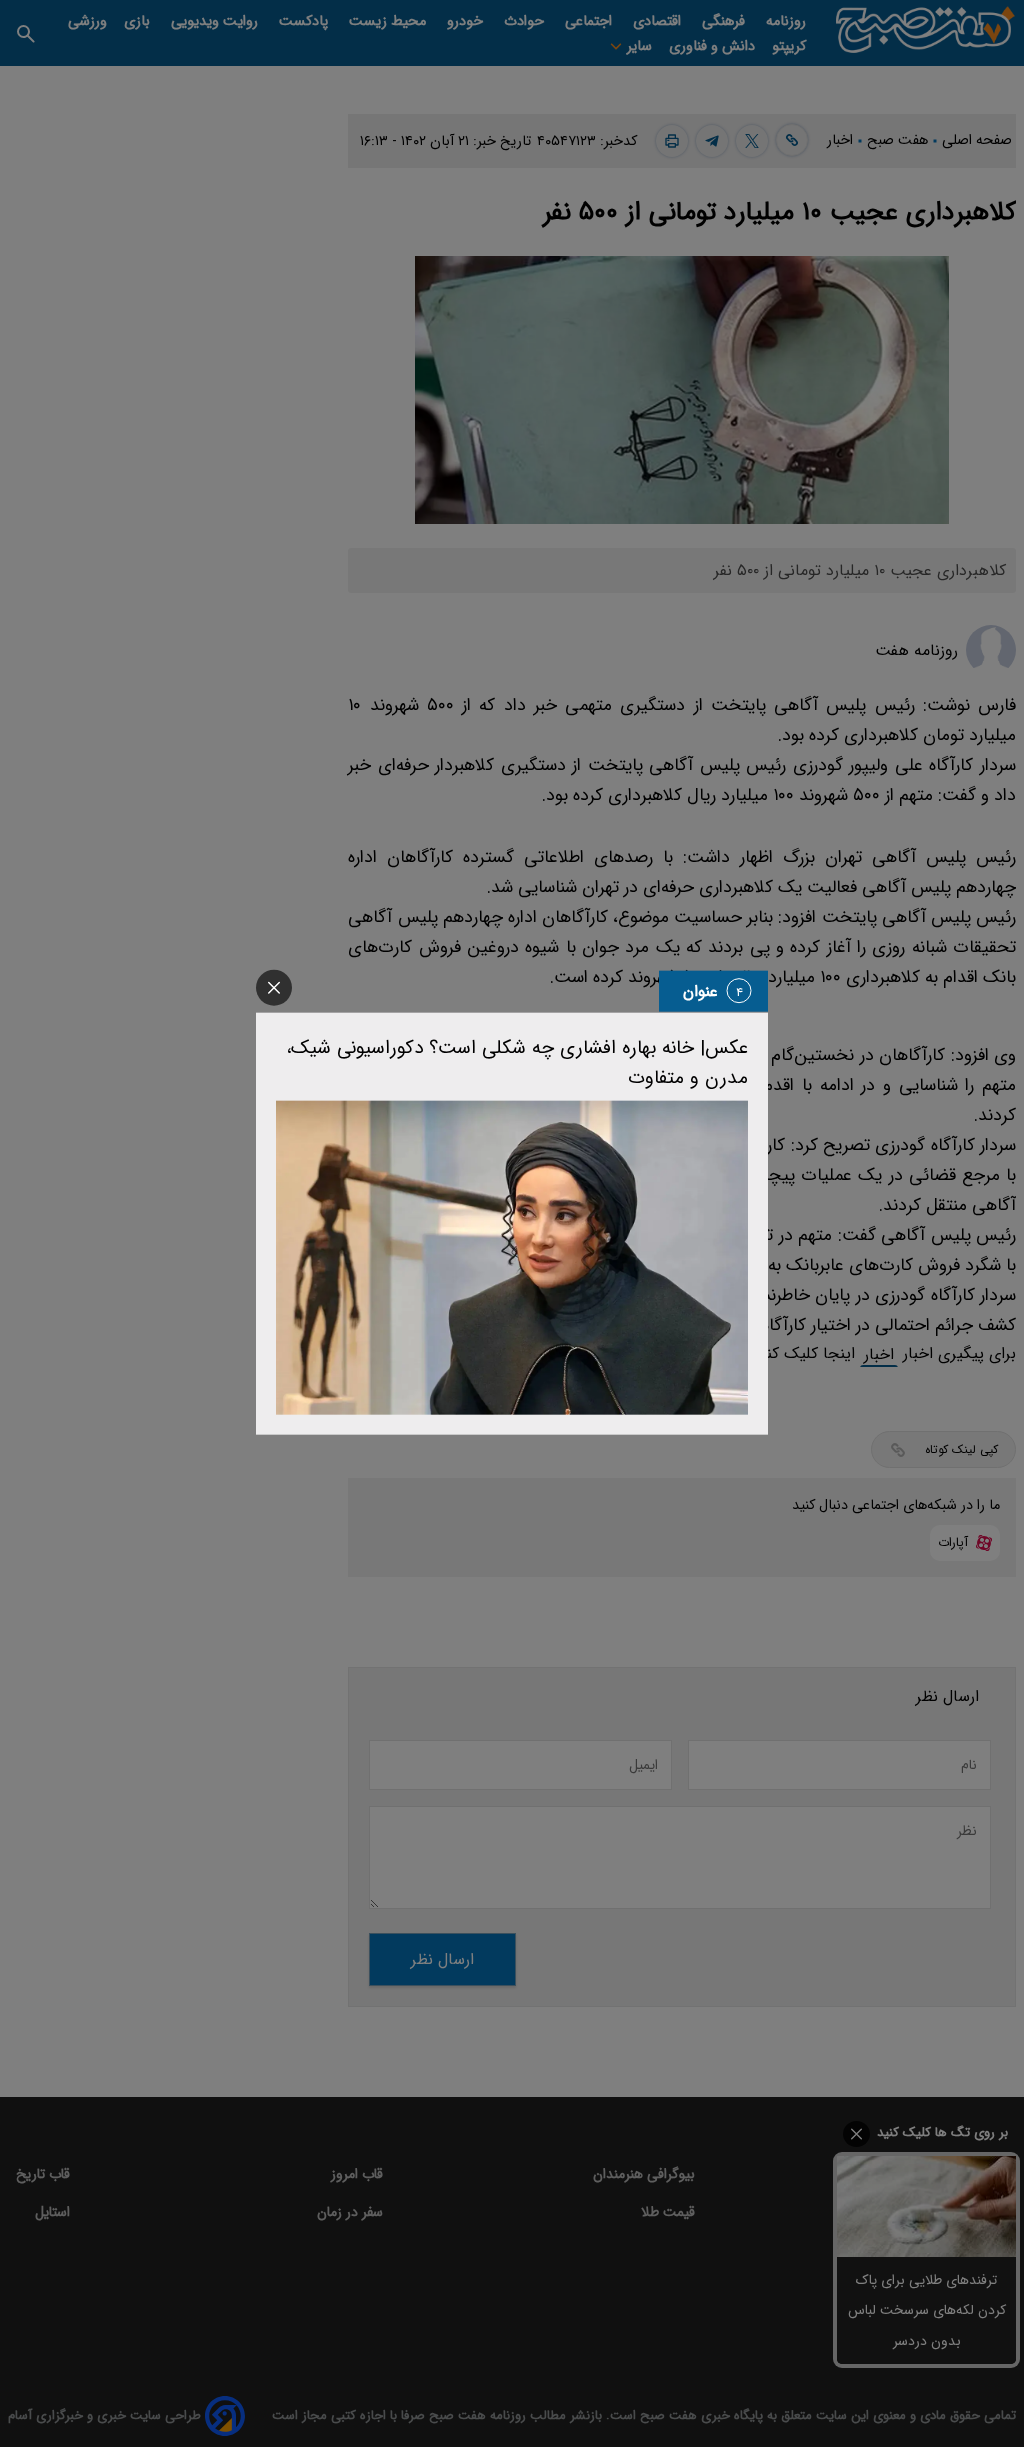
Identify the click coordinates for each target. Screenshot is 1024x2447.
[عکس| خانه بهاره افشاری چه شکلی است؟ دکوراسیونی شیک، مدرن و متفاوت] (512, 1257)
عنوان (700, 990)
